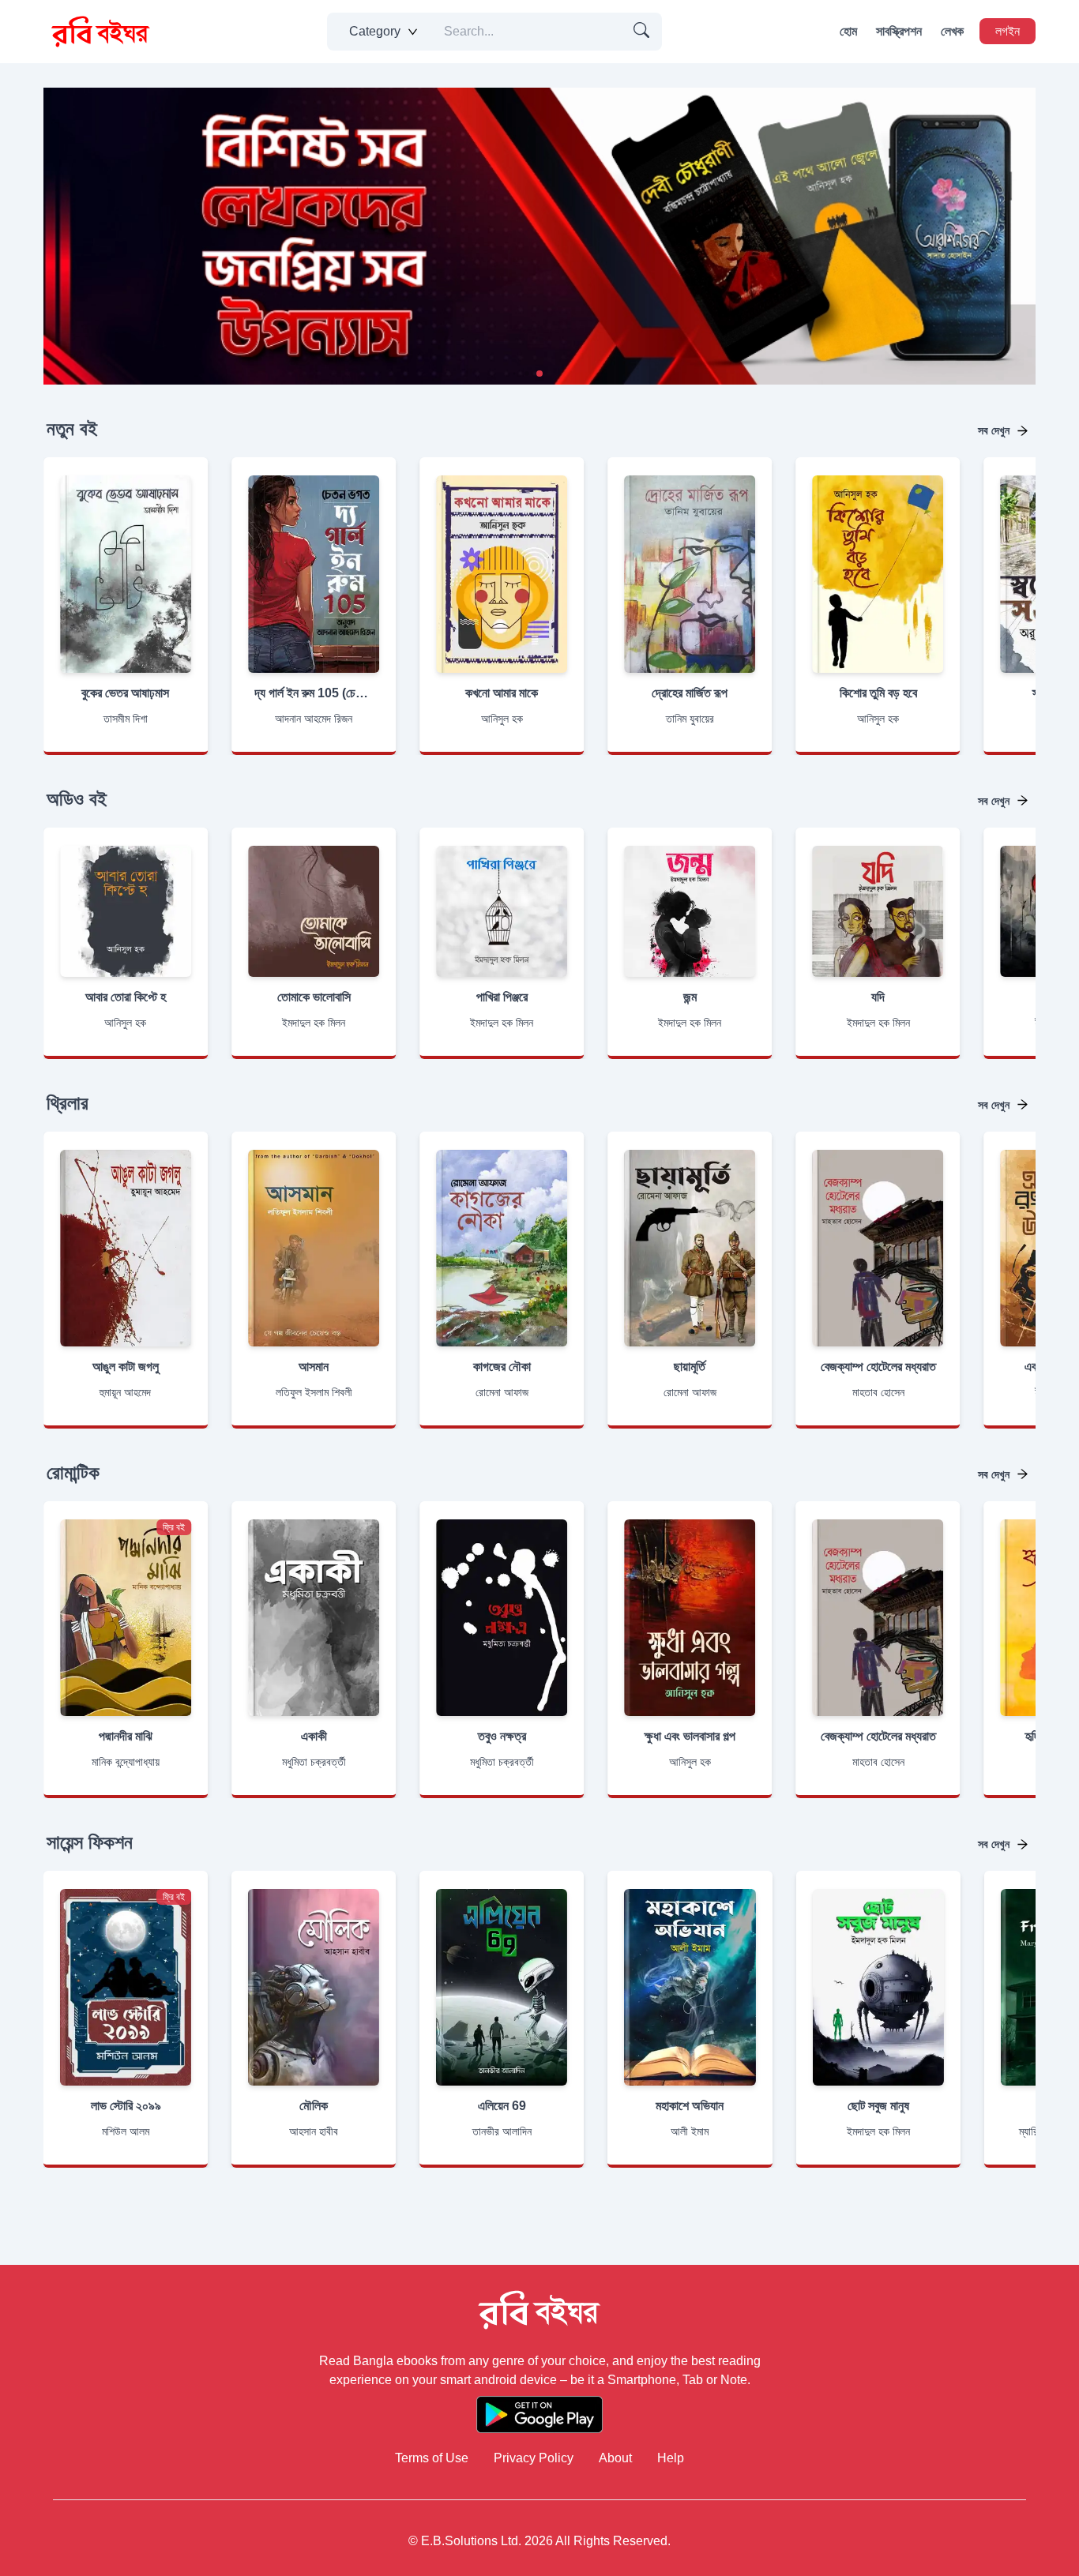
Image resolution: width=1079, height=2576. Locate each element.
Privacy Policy (534, 2458)
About (615, 2458)
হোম (848, 31)
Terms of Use (432, 2458)
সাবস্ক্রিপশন (899, 31)
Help (671, 2458)
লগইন (1008, 31)
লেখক (952, 31)
